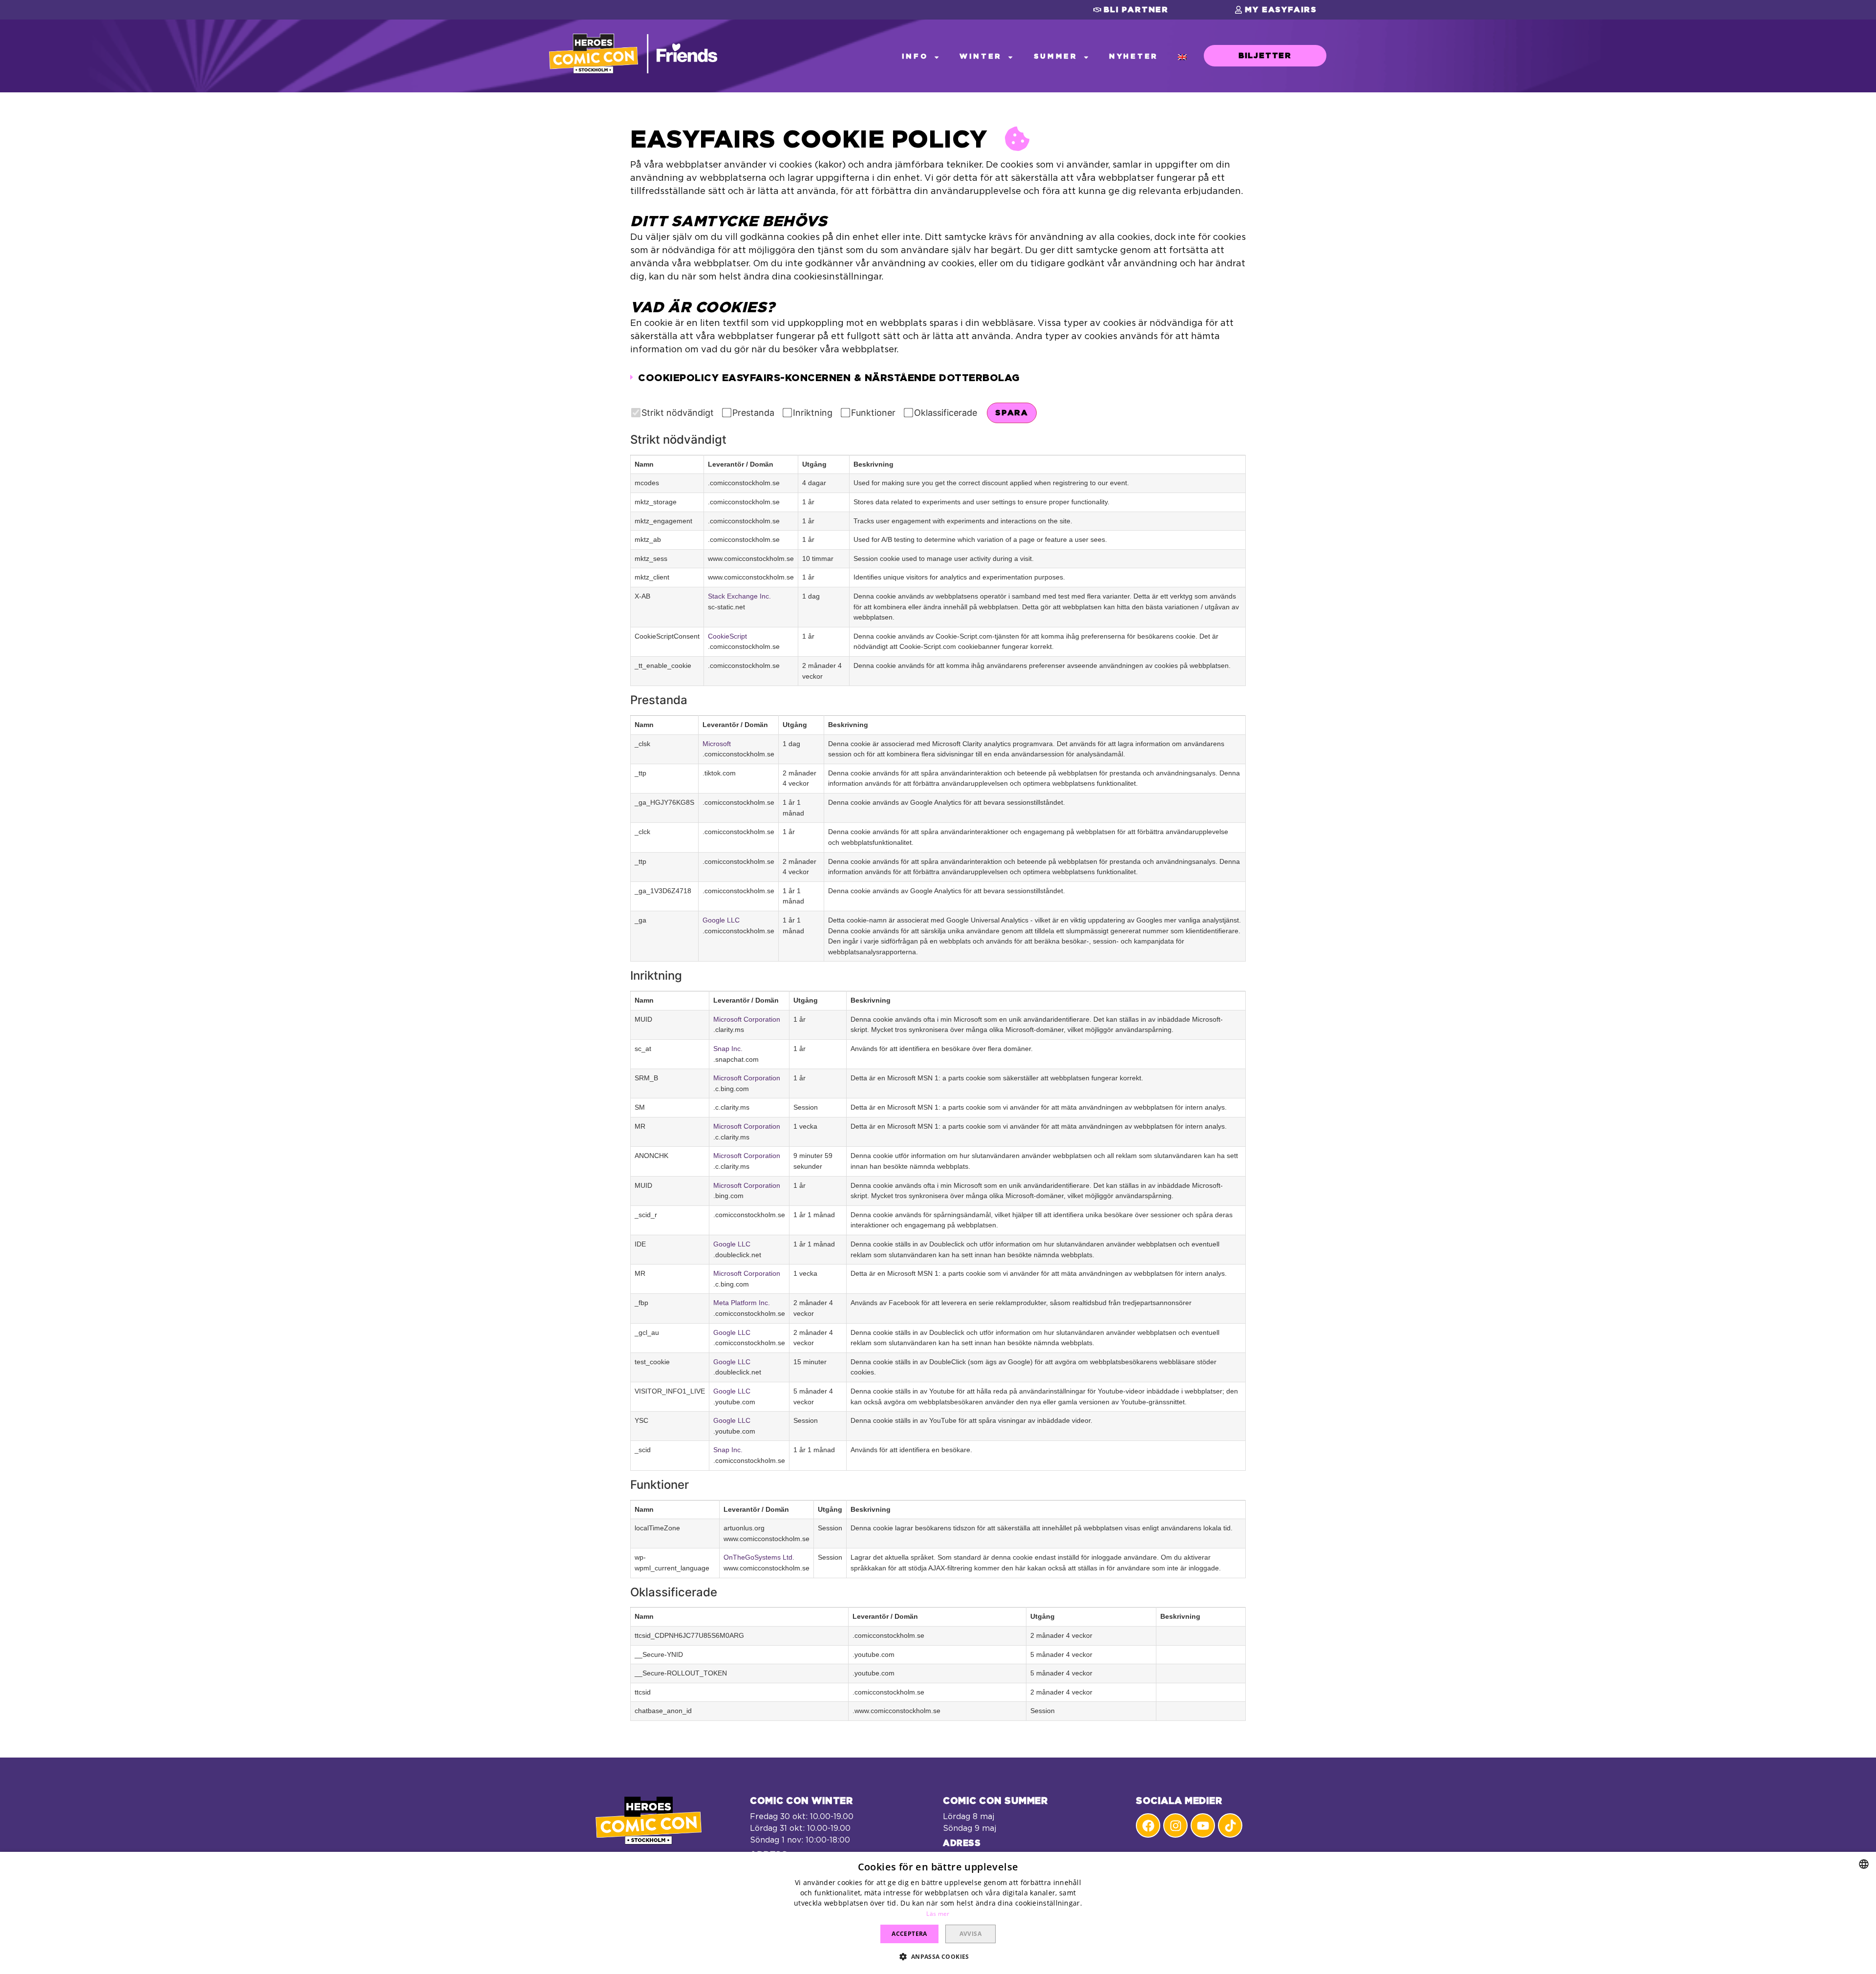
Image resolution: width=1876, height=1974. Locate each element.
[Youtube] (1203, 1825)
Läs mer (938, 1914)
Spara (1012, 413)
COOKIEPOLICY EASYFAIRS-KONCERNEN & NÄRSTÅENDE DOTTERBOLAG (829, 378)
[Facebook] (1148, 1825)
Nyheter (1134, 56)
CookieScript (727, 636)
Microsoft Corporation (747, 1019)
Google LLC (721, 920)
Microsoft (717, 744)
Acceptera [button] (909, 1934)
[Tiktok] (1230, 1825)
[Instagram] (1175, 1825)
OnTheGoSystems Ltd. (759, 1557)
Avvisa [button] (970, 1934)
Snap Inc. (728, 1049)
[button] (1131, 10)
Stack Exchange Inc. (739, 596)
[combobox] (1864, 1864)
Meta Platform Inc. (742, 1303)
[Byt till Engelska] (1182, 57)
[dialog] (938, 1913)
